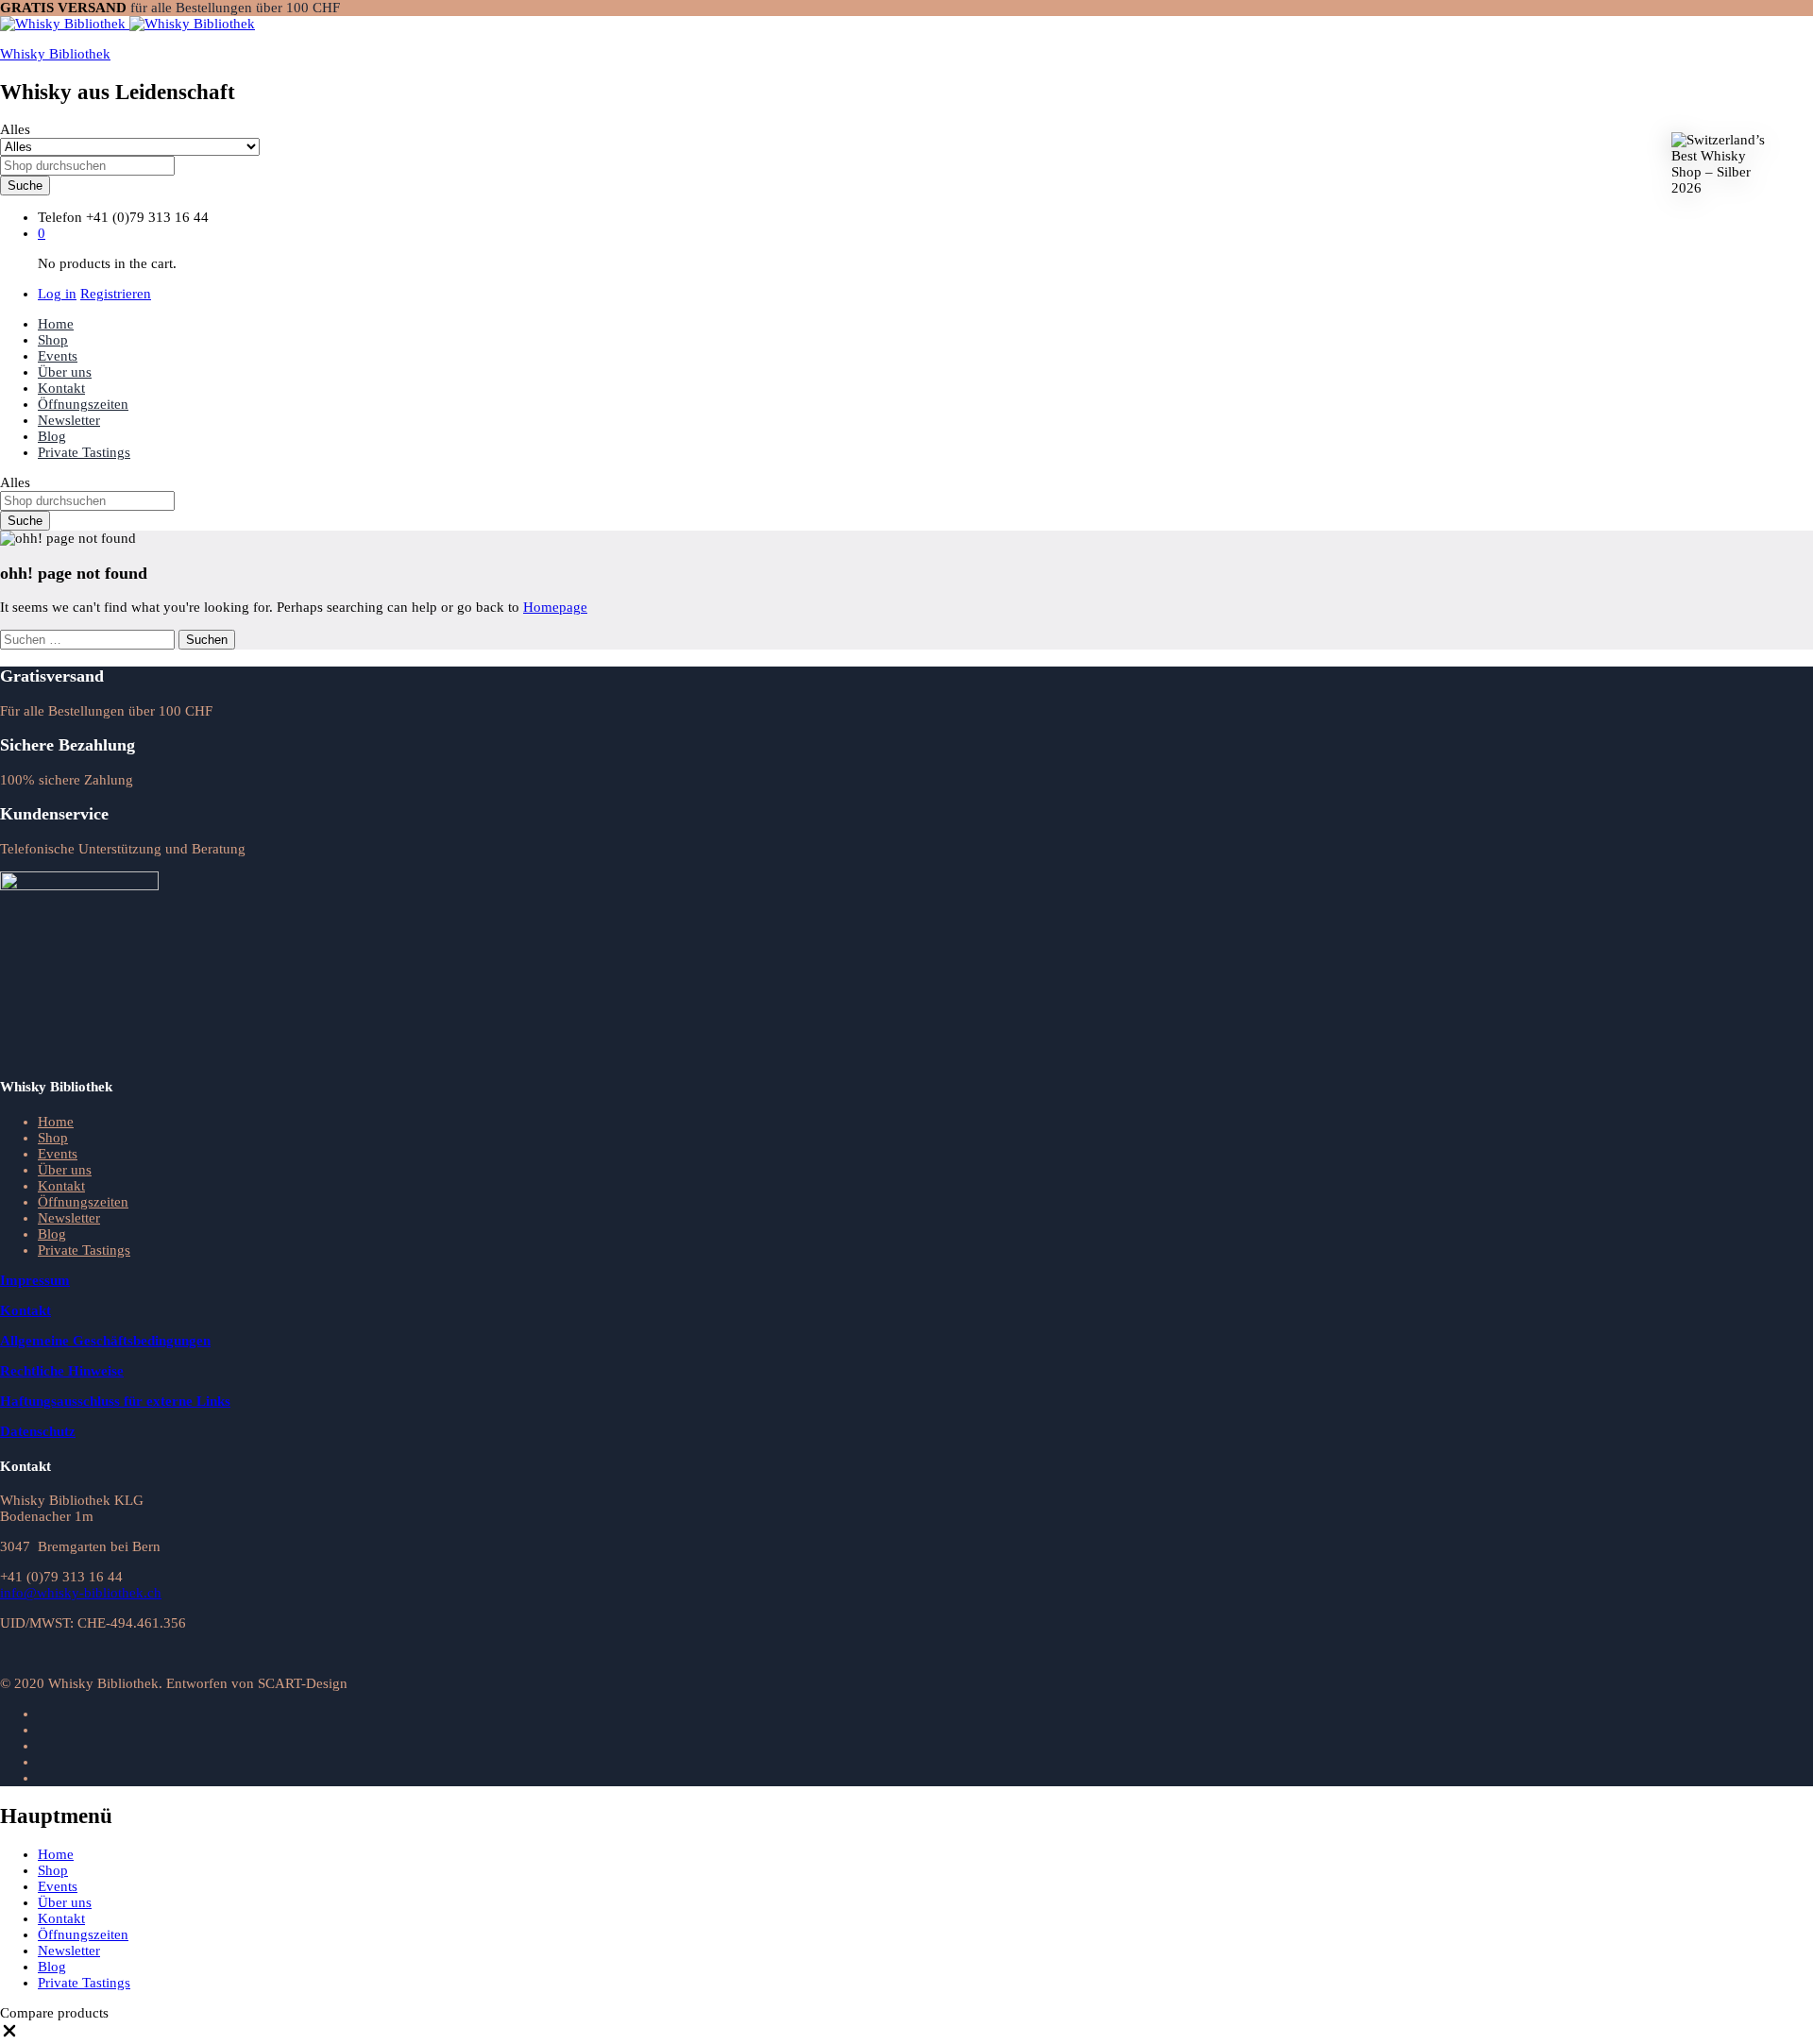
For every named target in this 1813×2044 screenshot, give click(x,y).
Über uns (65, 372)
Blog (52, 436)
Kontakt (61, 388)
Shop (53, 340)
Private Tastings (84, 452)
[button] (9, 2036)
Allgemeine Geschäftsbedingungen (105, 1341)
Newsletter (69, 420)
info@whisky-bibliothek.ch (81, 1593)
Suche (25, 186)
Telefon (60, 217)
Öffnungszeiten (83, 404)
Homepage (555, 607)
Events (58, 356)
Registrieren (116, 294)
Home (56, 324)
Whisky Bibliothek (55, 54)
